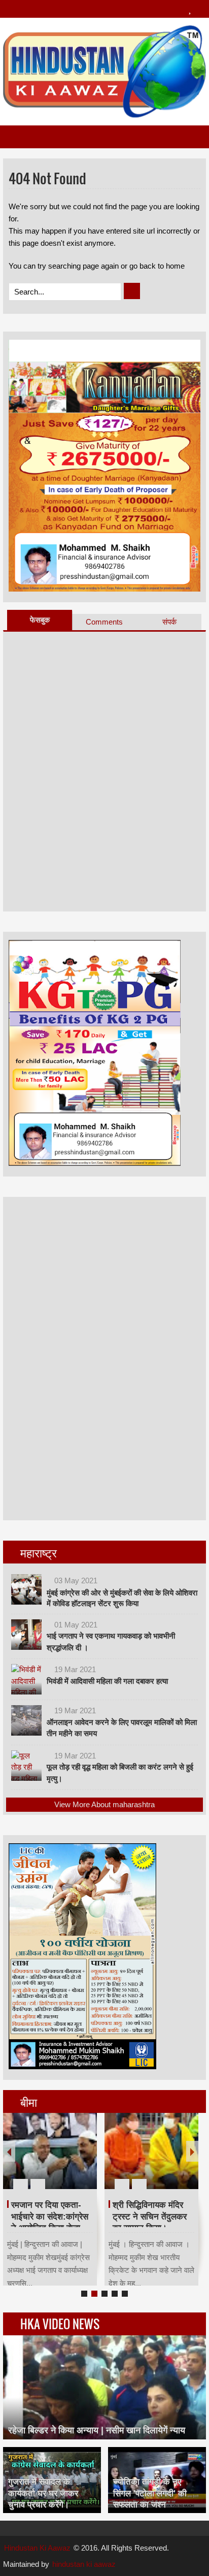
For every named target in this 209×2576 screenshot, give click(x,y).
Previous (9, 2151)
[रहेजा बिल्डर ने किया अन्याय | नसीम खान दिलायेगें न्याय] (104, 2387)
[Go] (132, 291)
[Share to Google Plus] (85, 2160)
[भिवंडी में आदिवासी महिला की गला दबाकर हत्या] (26, 1679)
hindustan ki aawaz (84, 2564)
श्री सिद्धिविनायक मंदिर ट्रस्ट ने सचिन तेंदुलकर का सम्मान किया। (150, 2216)
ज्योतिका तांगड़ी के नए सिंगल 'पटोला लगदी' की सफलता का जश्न (150, 2493)
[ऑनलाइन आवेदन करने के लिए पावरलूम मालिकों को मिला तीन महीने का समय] (26, 1720)
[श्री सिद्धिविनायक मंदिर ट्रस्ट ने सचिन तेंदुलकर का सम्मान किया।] (151, 2151)
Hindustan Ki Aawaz (37, 2548)
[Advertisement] (85, 1357)
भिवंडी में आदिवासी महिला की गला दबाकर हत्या (107, 1681)
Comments (104, 622)
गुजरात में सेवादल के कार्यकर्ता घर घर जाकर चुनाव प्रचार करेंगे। (43, 2493)
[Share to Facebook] (59, 2160)
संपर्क (169, 622)
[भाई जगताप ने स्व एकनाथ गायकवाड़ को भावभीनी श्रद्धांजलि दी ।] (26, 1635)
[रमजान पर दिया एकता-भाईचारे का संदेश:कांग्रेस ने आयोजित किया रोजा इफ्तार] (50, 2151)
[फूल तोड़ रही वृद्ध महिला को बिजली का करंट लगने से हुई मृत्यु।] (26, 1766)
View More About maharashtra (104, 1804)
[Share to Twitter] (72, 2160)
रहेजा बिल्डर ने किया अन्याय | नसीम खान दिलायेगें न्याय (97, 2430)
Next (192, 2151)
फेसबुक (40, 620)
